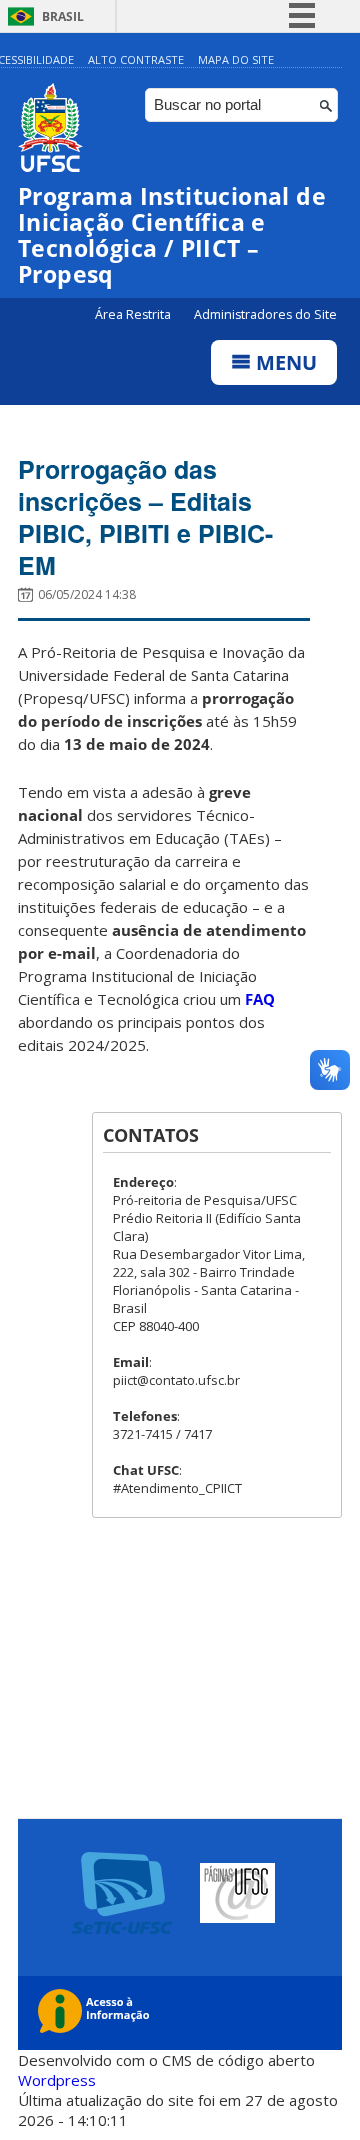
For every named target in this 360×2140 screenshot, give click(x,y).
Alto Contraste (136, 59)
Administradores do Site (265, 314)
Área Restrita (134, 314)
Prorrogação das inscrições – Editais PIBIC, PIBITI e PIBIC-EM (145, 517)
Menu (284, 362)
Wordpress (57, 2080)
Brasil (63, 16)
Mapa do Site (236, 59)
